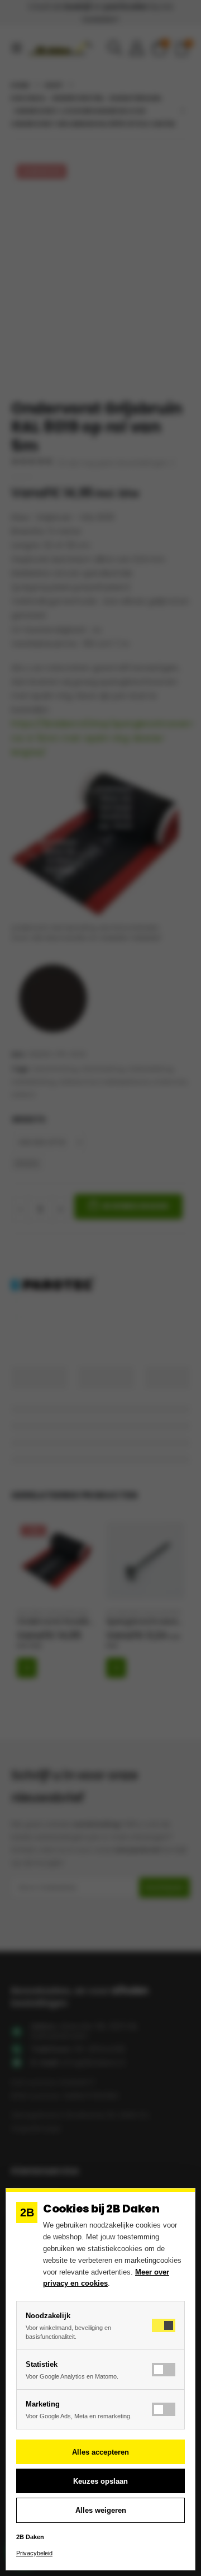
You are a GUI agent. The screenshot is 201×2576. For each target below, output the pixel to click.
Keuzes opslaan (100, 2481)
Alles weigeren (101, 2510)
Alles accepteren (100, 2452)
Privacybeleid (34, 2553)
